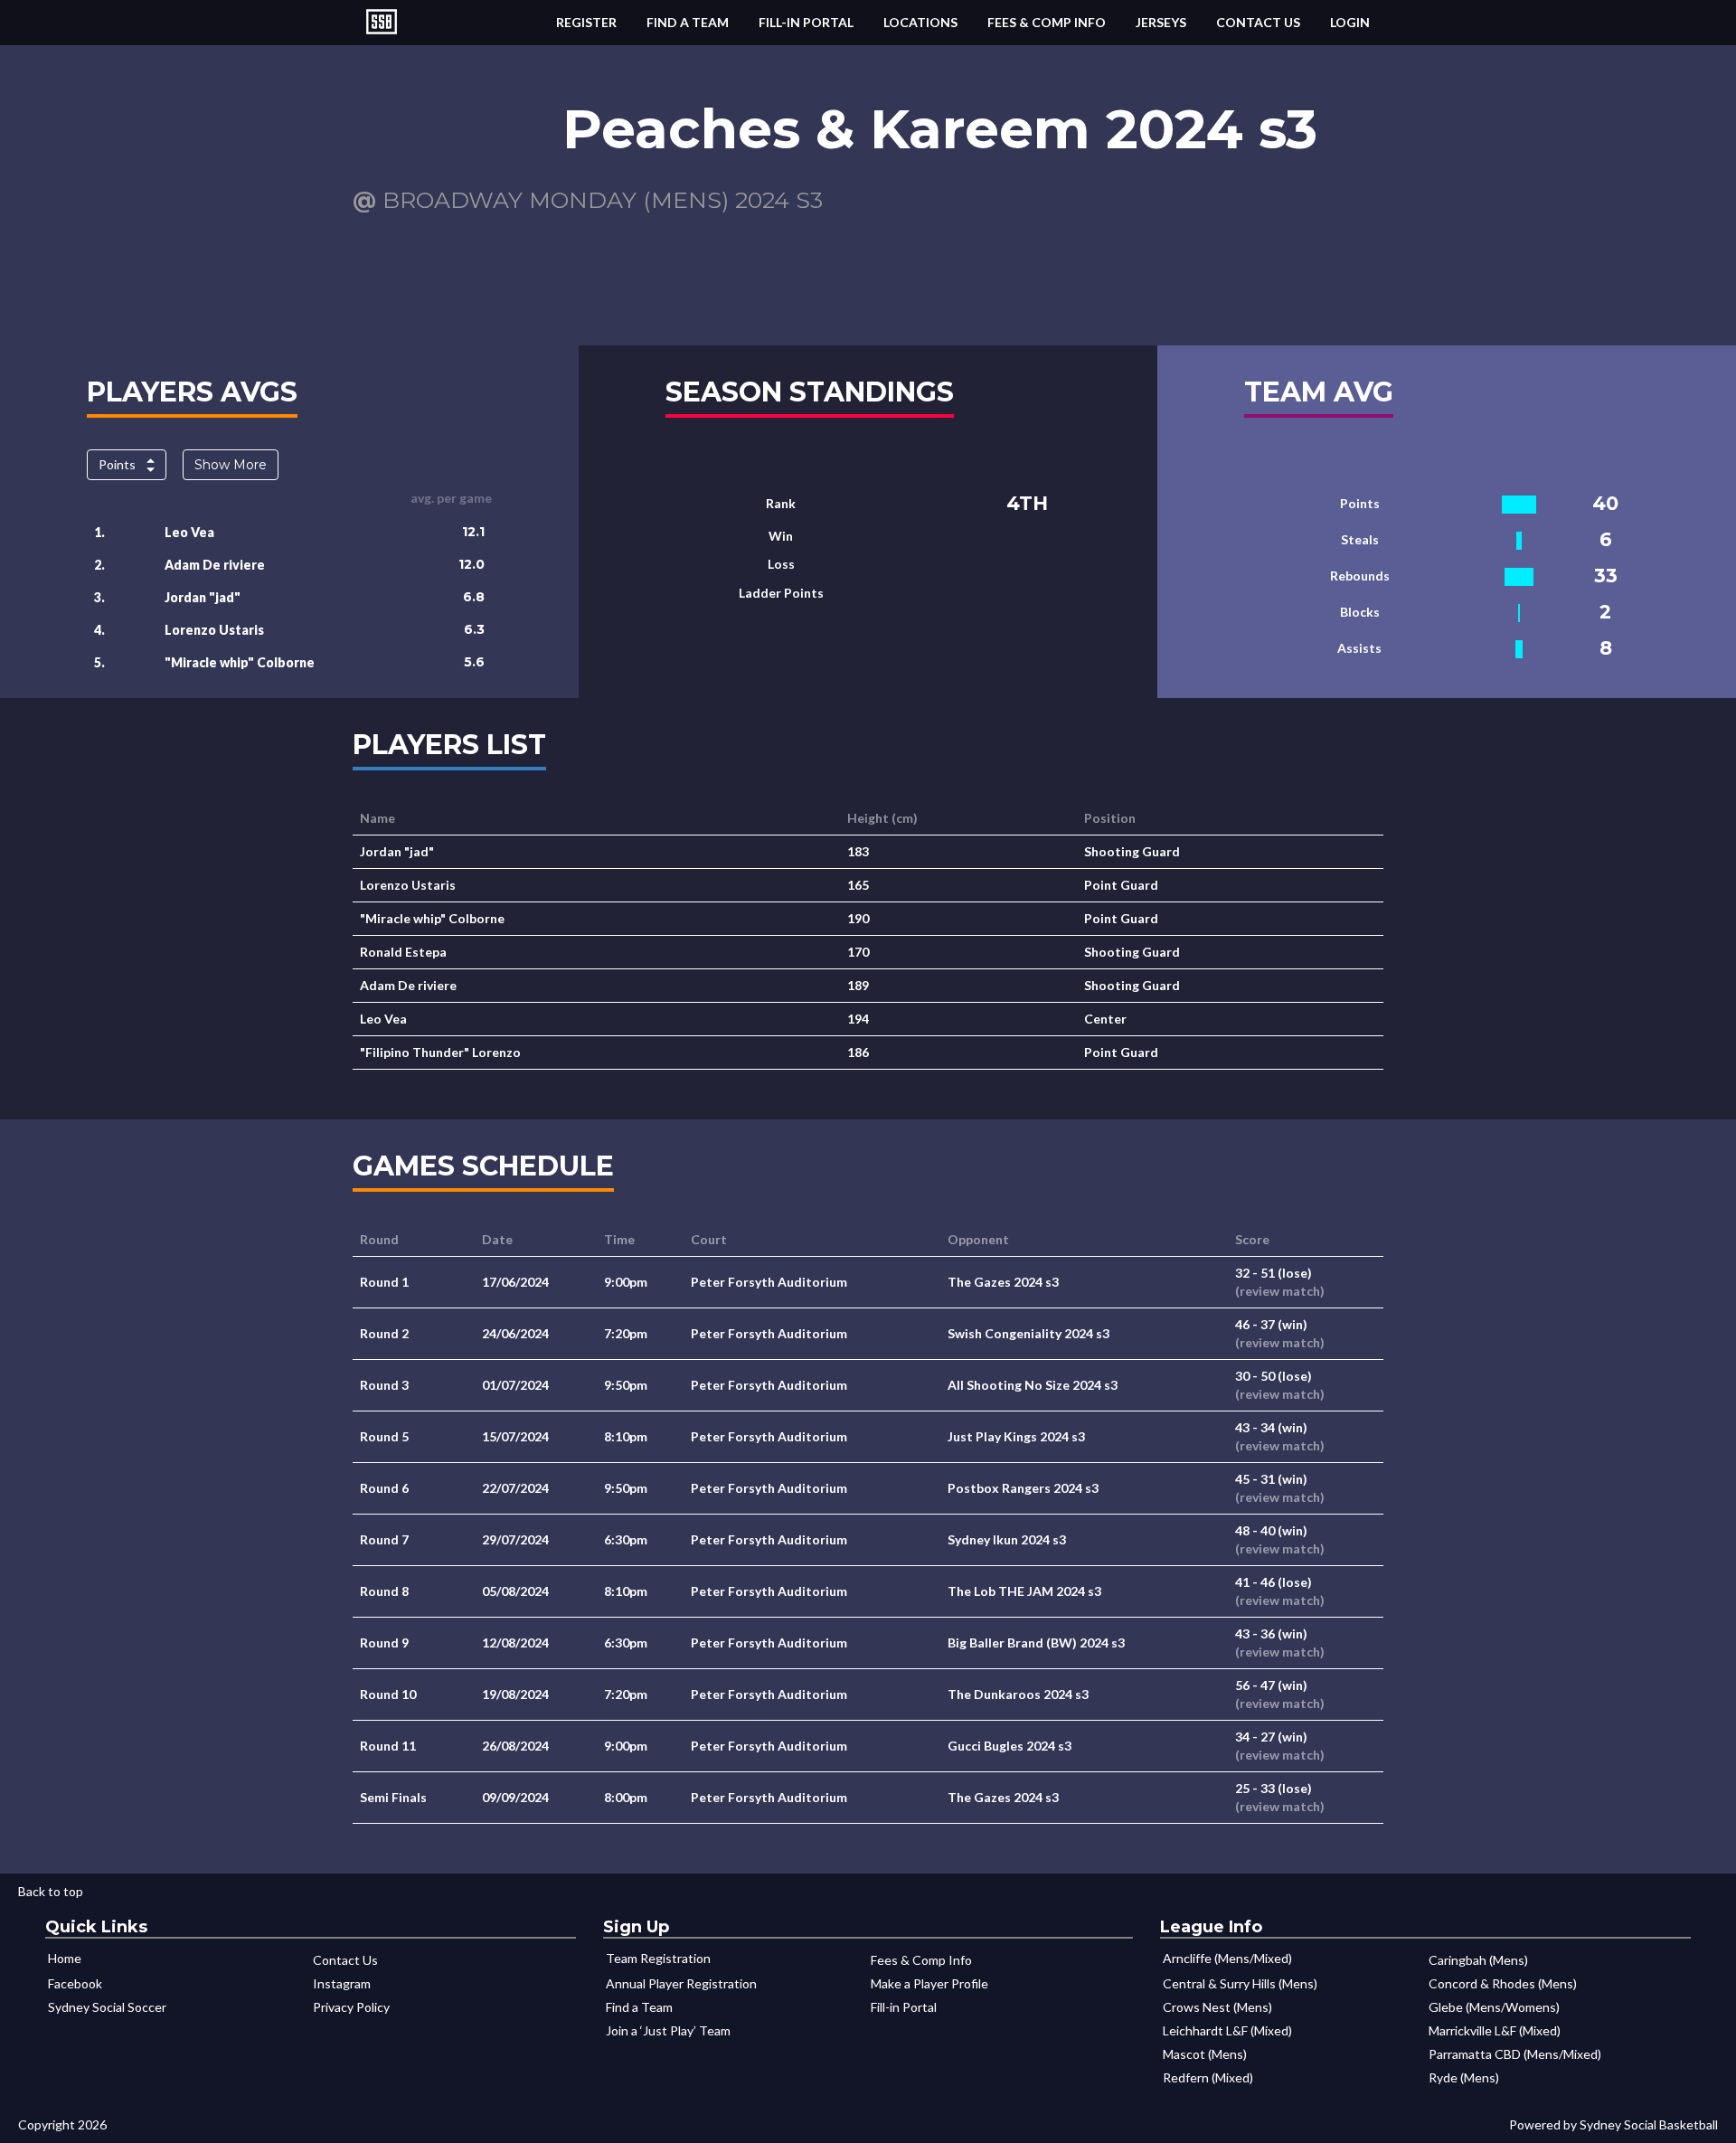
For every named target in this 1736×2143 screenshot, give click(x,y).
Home (65, 1958)
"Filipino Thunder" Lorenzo (440, 1052)
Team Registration (658, 1958)
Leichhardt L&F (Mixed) (1227, 2030)
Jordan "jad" (203, 597)
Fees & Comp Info (1047, 22)
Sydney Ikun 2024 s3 (1007, 1539)
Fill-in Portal (806, 22)
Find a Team (688, 22)
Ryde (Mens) (1464, 2077)
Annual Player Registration (681, 1983)
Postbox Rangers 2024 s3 (1023, 1488)
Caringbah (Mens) (1478, 1960)
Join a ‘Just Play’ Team (668, 2030)
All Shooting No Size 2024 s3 (1033, 1385)
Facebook (75, 1983)
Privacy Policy (351, 2007)
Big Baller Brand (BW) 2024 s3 (1036, 1643)
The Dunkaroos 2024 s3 (1018, 1694)
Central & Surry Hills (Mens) (1240, 1983)
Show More (231, 465)
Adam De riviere (215, 565)
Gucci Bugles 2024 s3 (1010, 1746)
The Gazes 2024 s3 (1003, 1282)
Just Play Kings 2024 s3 (1016, 1436)
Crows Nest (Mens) (1217, 2007)
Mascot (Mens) (1205, 2054)
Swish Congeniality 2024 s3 (1028, 1333)
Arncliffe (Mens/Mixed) (1227, 1958)
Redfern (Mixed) (1208, 2077)
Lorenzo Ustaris (214, 630)
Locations (920, 22)
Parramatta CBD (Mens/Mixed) (1515, 2054)
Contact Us (1258, 22)
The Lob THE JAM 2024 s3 (1024, 1591)
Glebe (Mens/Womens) (1494, 2007)
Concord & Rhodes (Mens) (1503, 1983)
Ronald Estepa (403, 952)
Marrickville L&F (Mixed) (1495, 2030)
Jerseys (1161, 22)
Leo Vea (189, 532)
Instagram (342, 1983)
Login (1350, 22)
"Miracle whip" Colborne (240, 662)
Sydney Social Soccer (107, 2007)
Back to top (51, 1891)
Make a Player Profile (929, 1983)
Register (586, 22)
